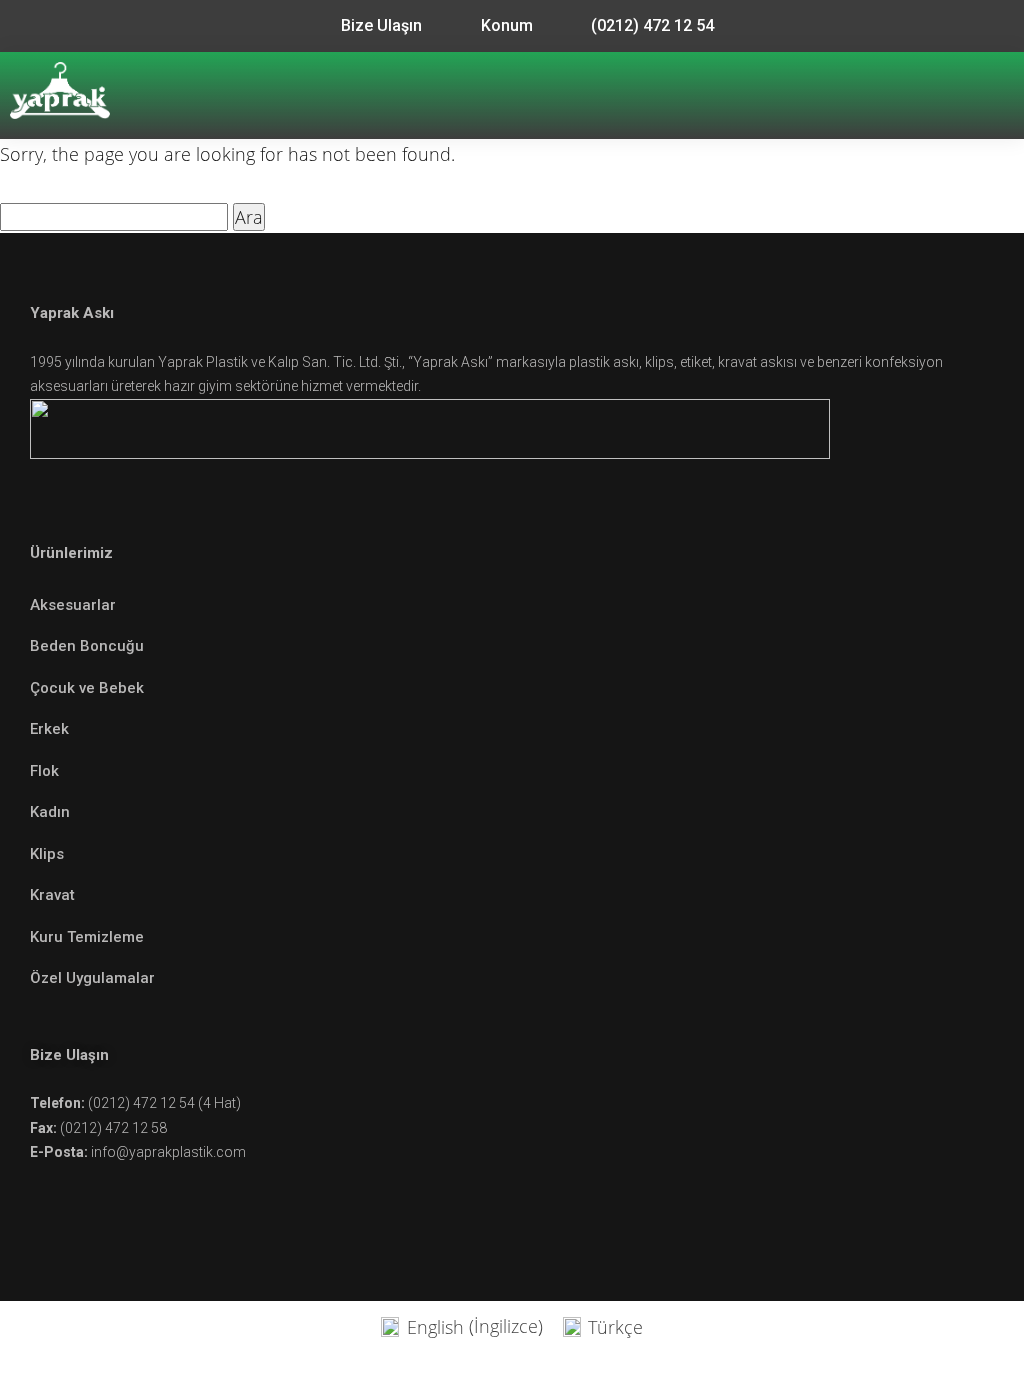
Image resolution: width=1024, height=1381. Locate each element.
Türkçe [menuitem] (615, 1327)
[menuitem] (461, 1326)
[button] (997, 95)
